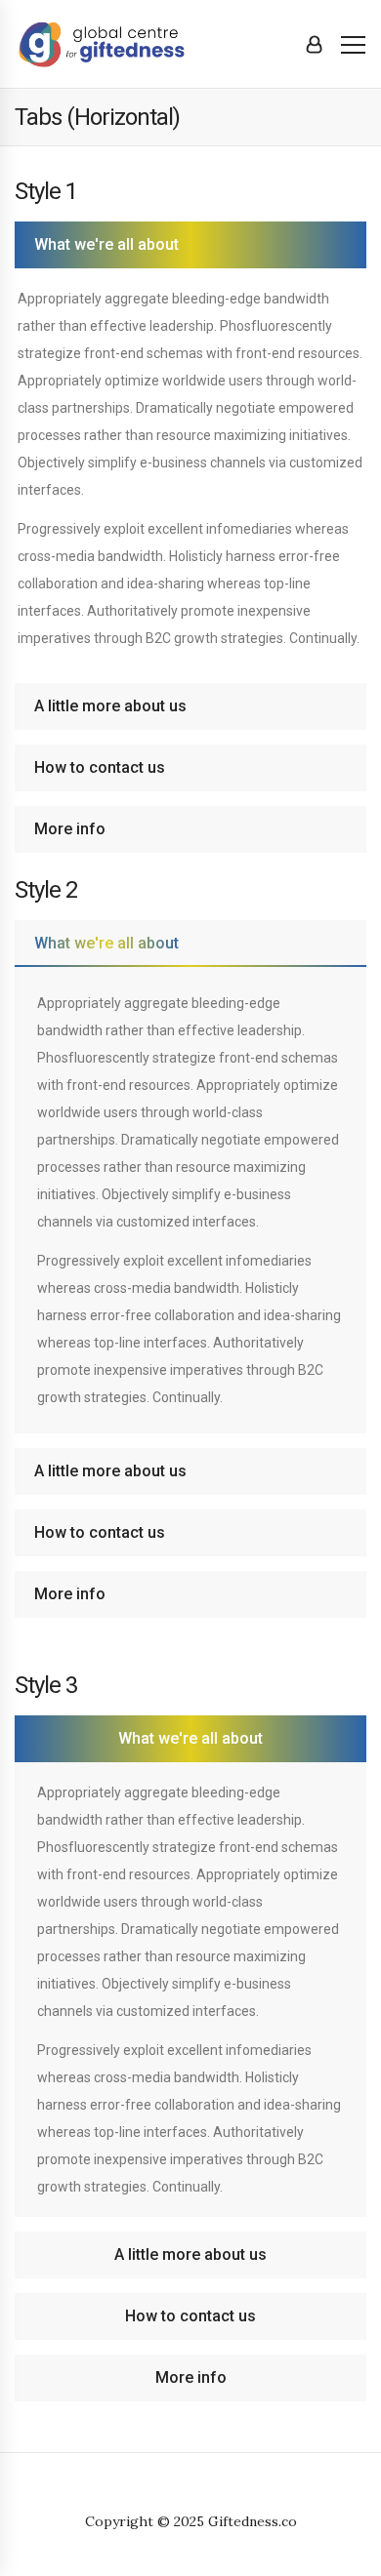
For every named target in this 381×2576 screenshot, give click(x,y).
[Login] (314, 44)
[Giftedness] (112, 43)
